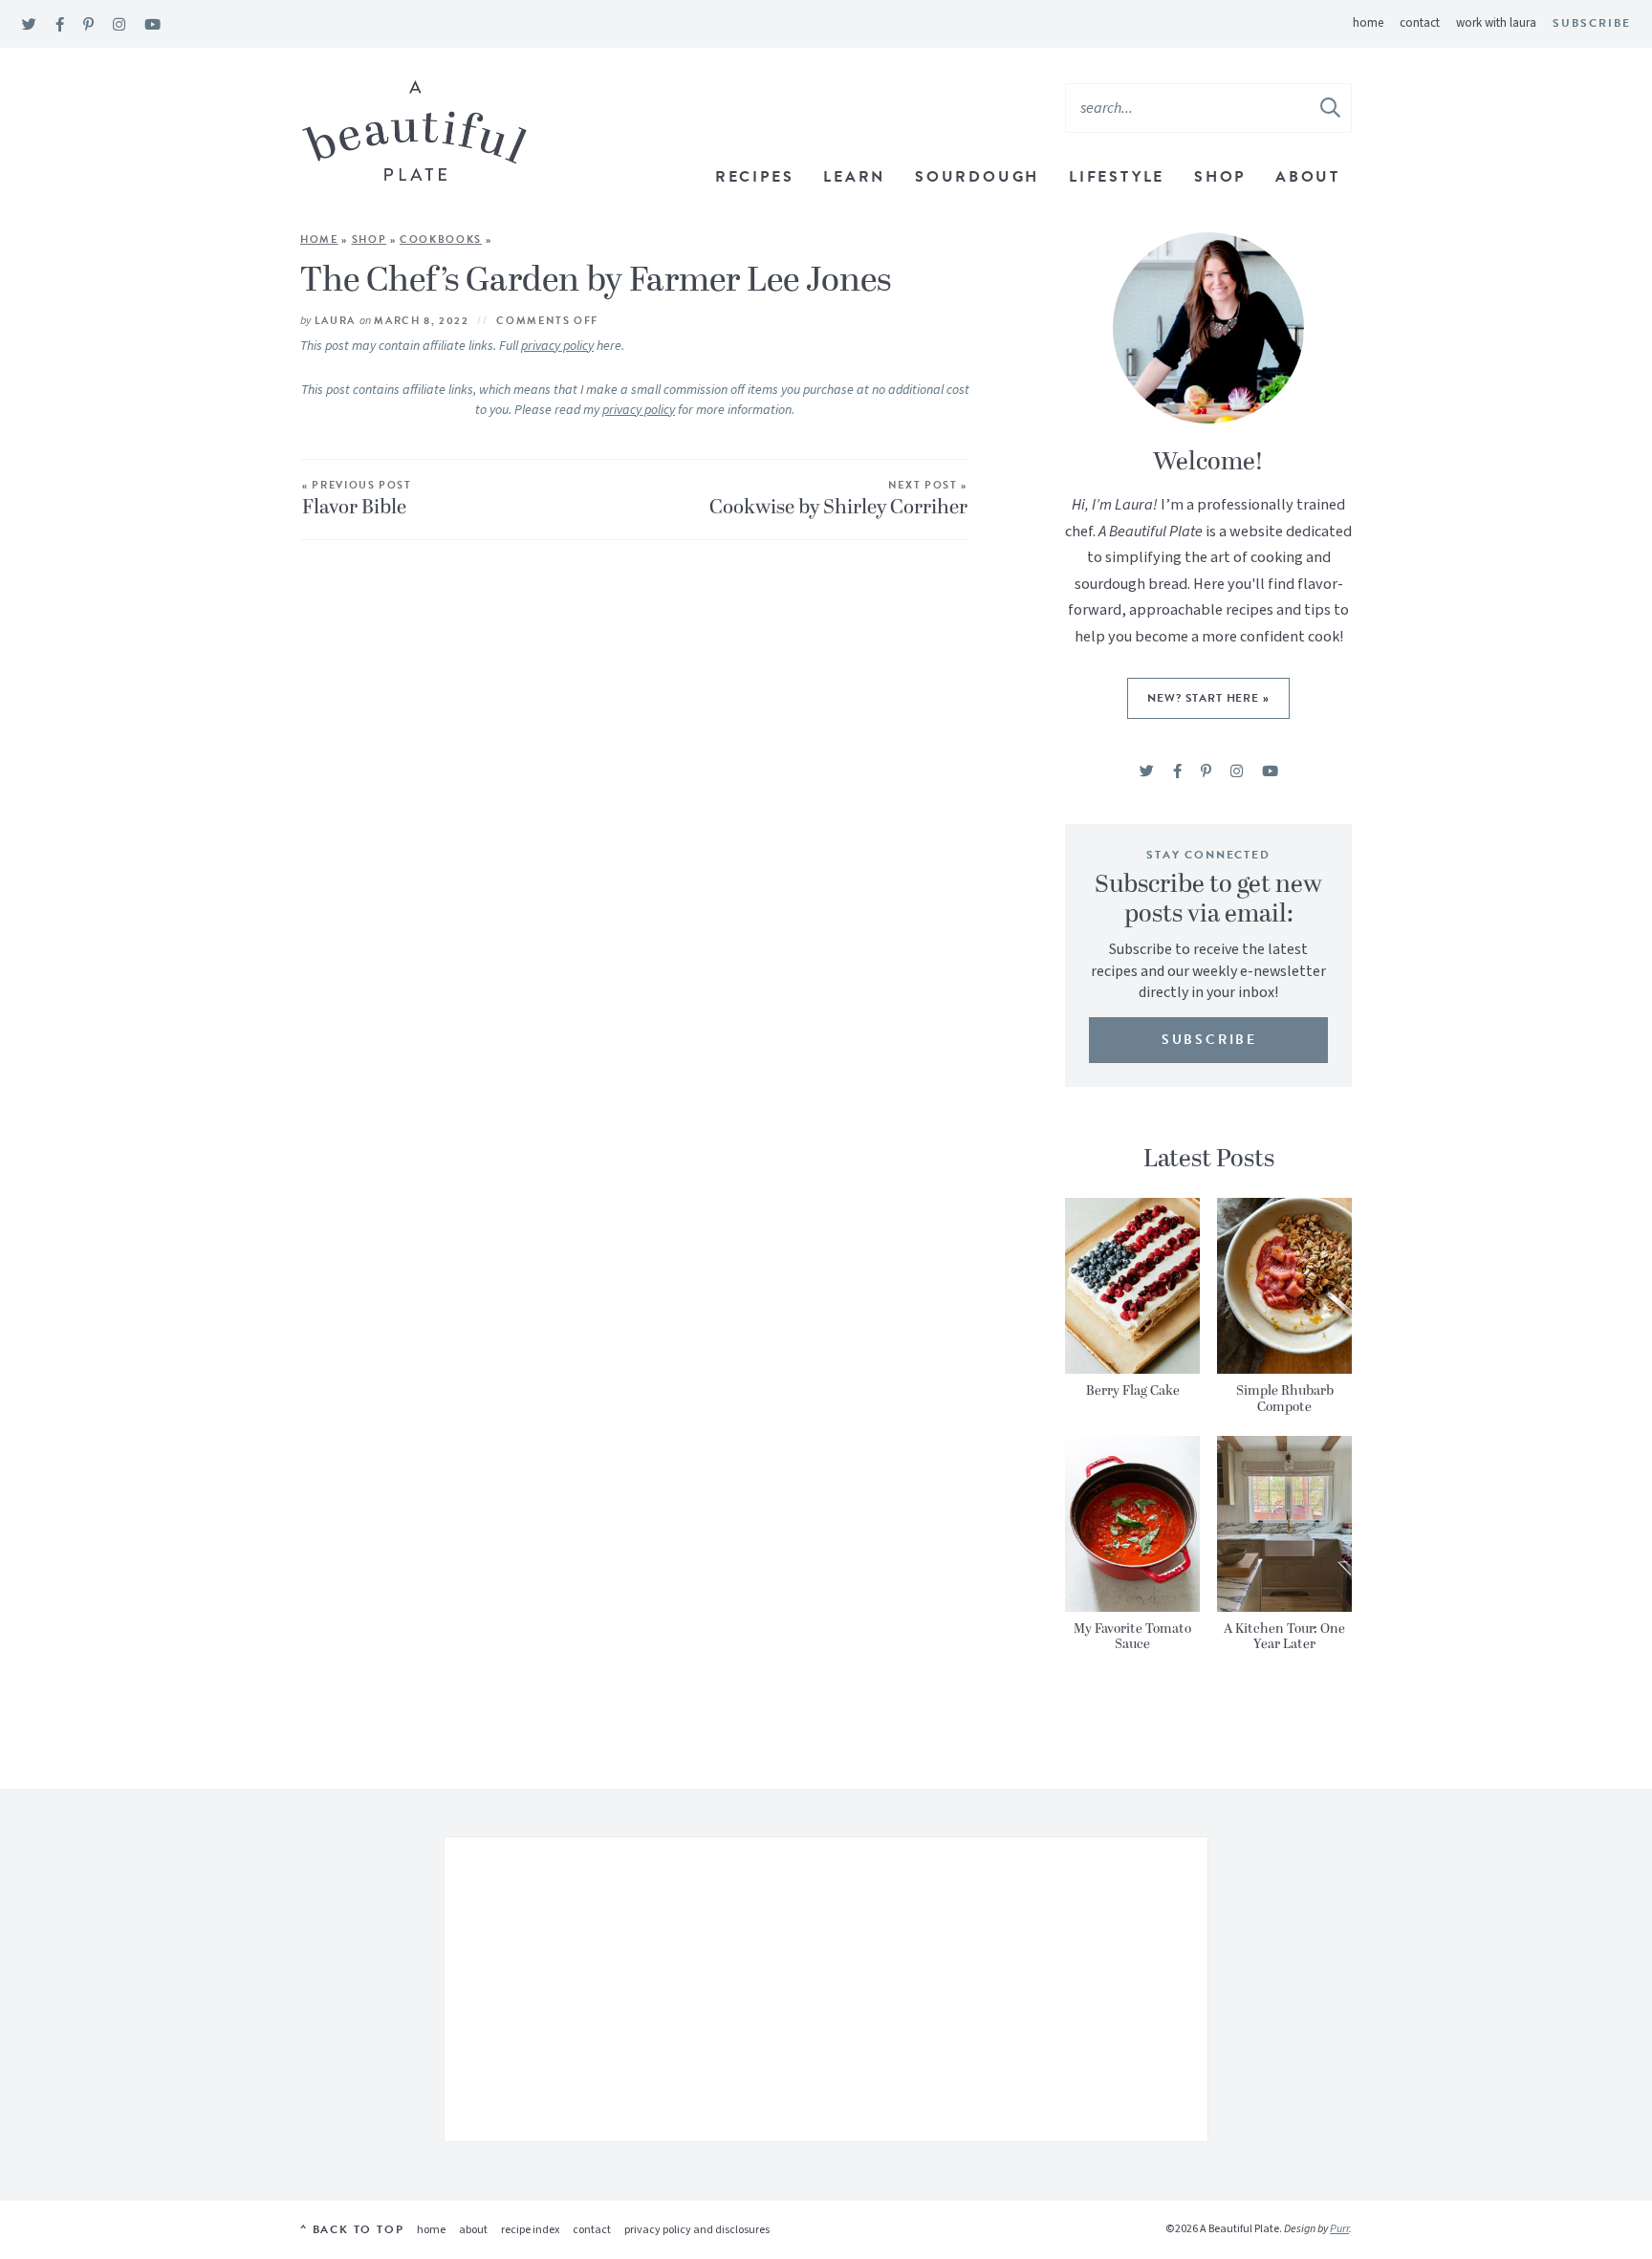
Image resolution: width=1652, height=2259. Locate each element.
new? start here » (1208, 698)
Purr (1339, 2229)
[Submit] (1332, 107)
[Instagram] (119, 25)
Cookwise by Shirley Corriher (838, 501)
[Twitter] (29, 25)
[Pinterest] (88, 25)
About (1308, 177)
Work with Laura (1496, 23)
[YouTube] (152, 25)
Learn (854, 177)
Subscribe (1592, 23)
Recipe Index (530, 2230)
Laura (335, 321)
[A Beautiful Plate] (414, 131)
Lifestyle (1117, 177)
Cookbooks (441, 239)
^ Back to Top (352, 2229)
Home (1368, 23)
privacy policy (557, 346)
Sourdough (977, 177)
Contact (1420, 23)
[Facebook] (60, 25)
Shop (1220, 177)
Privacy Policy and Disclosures (697, 2230)
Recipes (755, 177)
